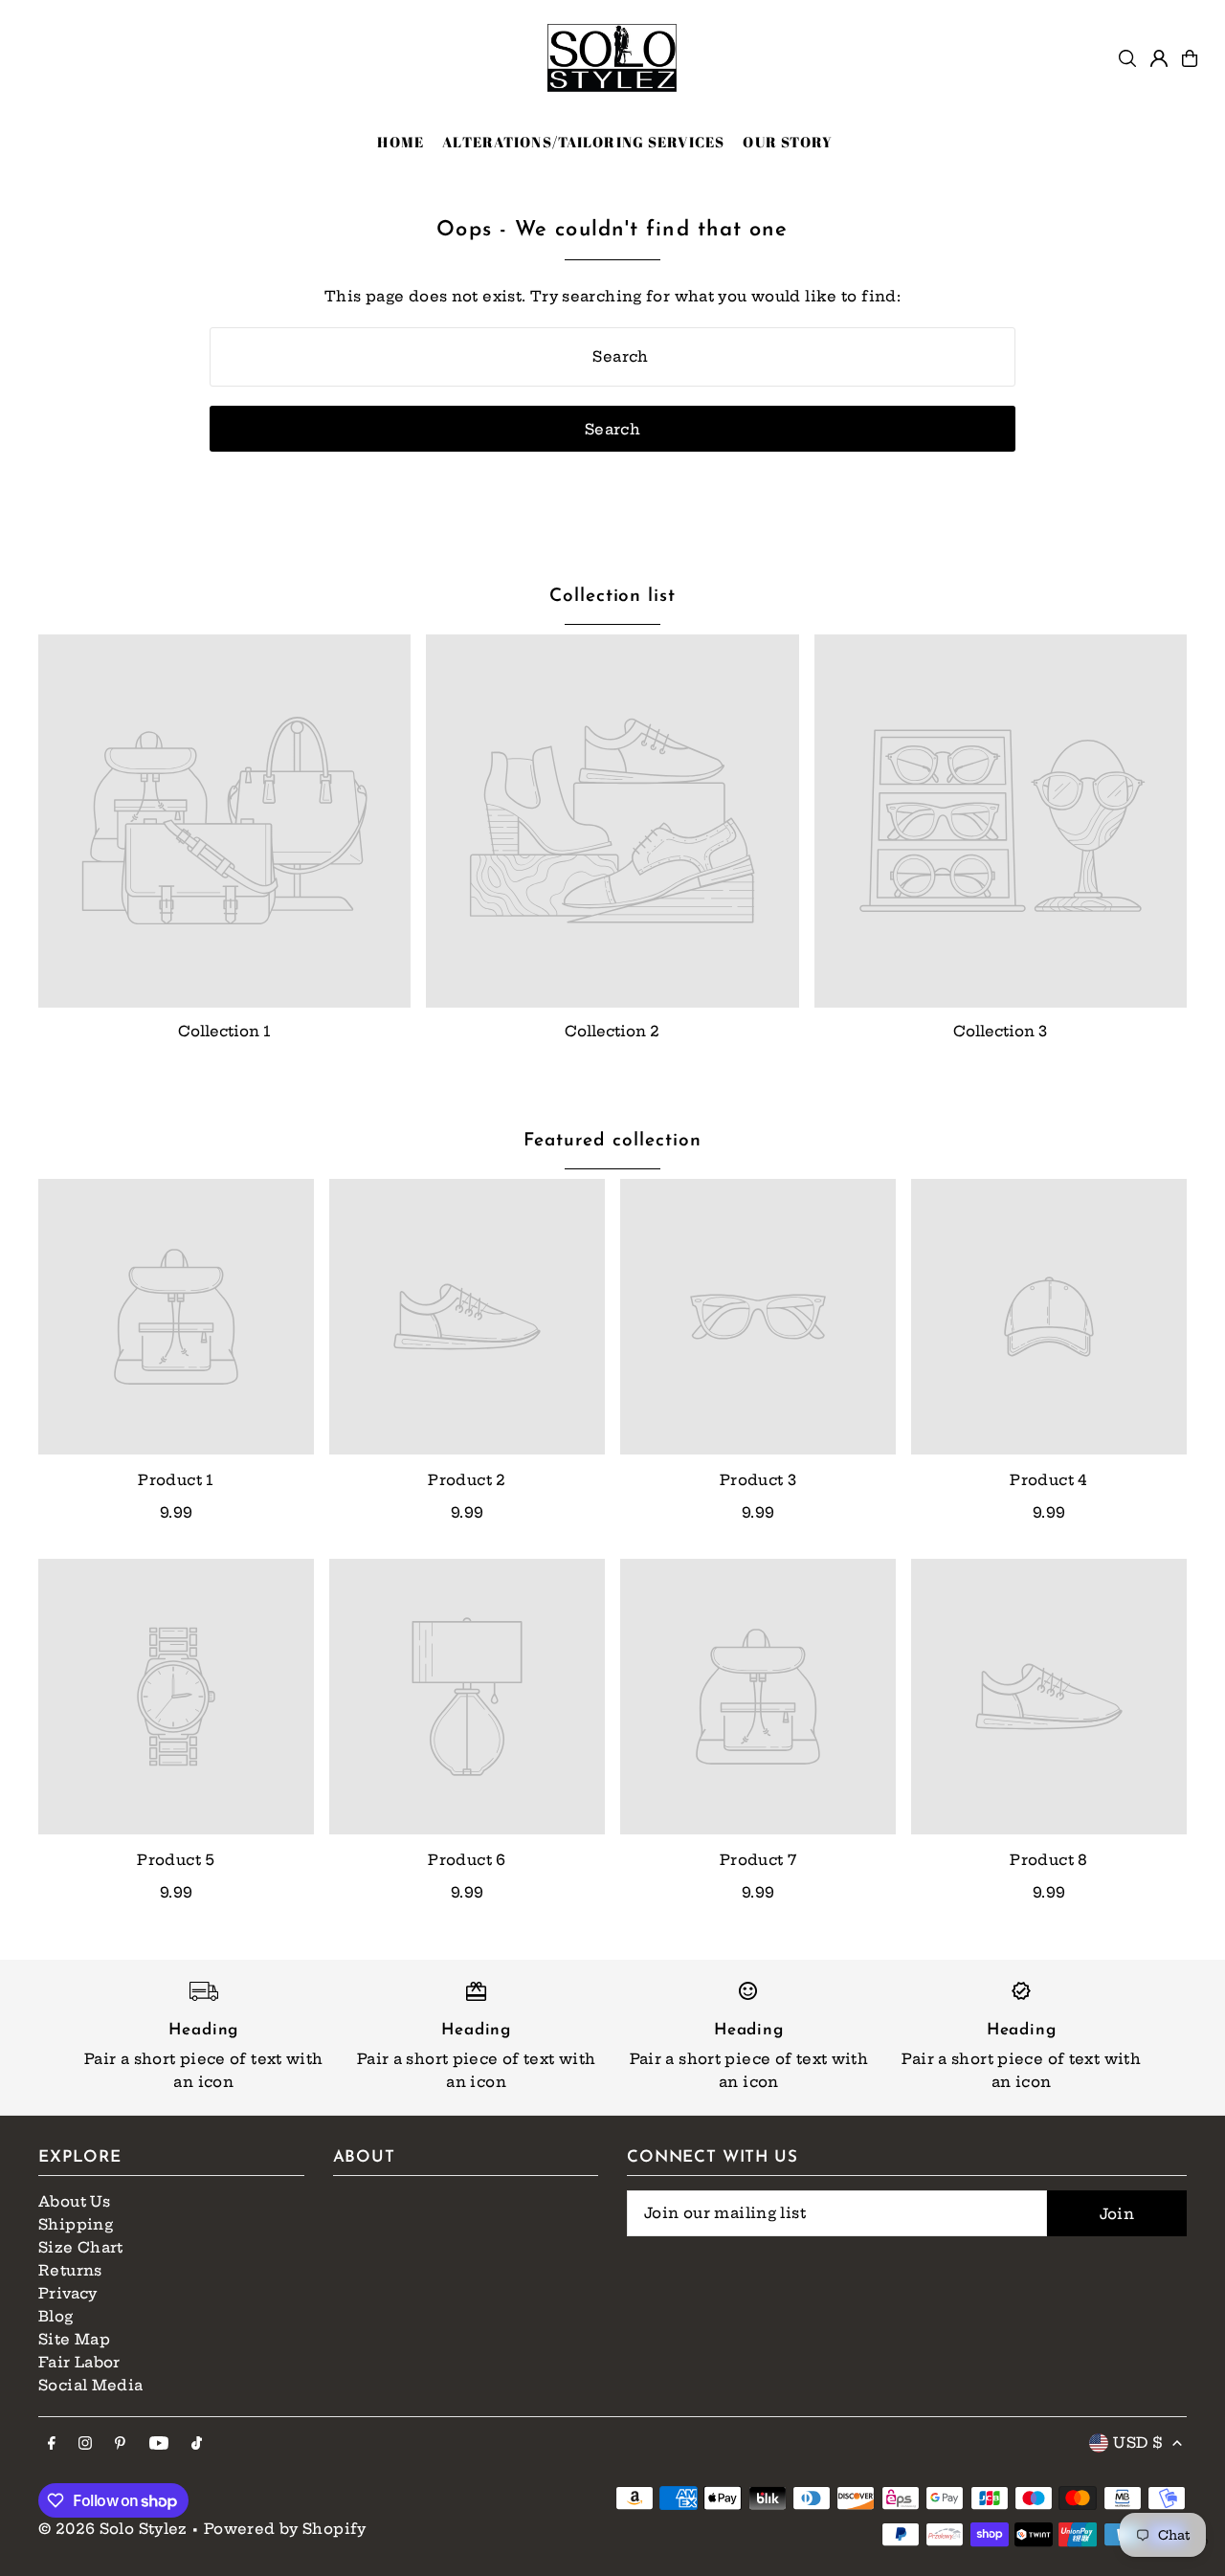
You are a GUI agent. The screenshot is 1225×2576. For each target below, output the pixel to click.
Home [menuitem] (401, 142)
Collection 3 (1000, 1031)
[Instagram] (85, 2444)
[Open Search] (1127, 58)
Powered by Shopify (285, 2529)
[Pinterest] (120, 2444)
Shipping (76, 2224)
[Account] (1159, 58)
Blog (56, 2316)
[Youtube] (159, 2444)
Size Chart (81, 2247)
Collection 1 (224, 1031)
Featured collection (612, 1141)
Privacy (68, 2293)
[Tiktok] (197, 2444)
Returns (70, 2270)
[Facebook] (52, 2444)
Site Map (74, 2339)
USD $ (1138, 2443)
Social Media (91, 2385)
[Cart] (1190, 58)
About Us (74, 2201)
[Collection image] (224, 821)
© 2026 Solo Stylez (113, 2529)
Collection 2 (612, 1031)
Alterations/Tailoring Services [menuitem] (583, 142)
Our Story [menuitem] (788, 142)
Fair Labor (79, 2362)
